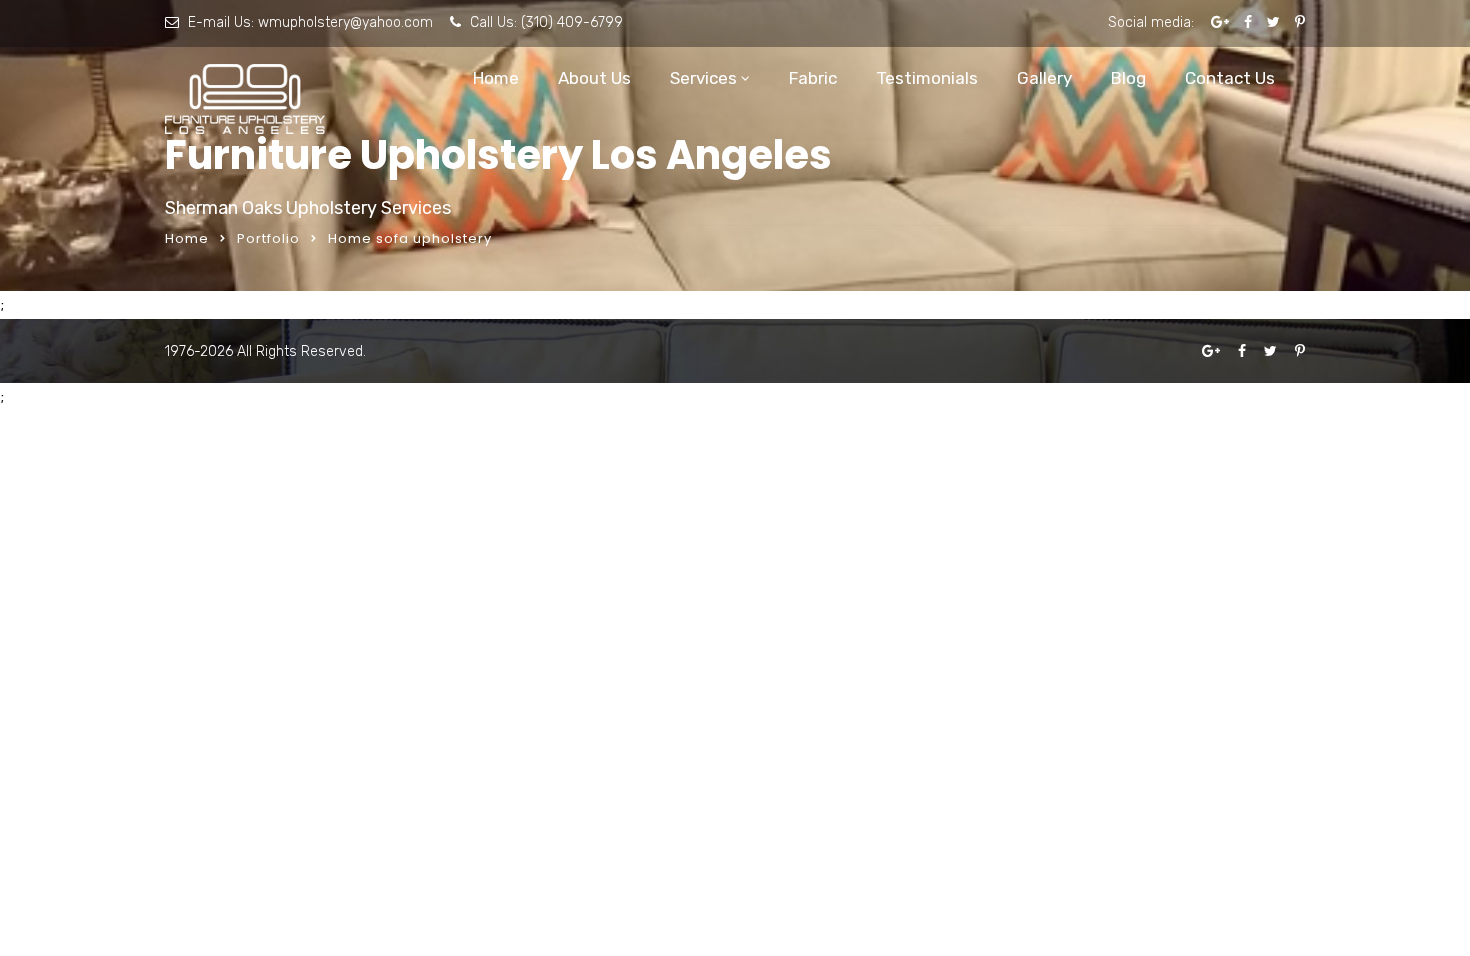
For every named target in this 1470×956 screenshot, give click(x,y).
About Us (594, 78)
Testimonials (927, 78)
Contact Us (1230, 78)
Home (496, 78)
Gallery (1044, 78)
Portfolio (268, 238)
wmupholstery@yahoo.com (345, 22)
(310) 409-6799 (572, 22)
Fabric (813, 78)
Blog (1128, 78)
